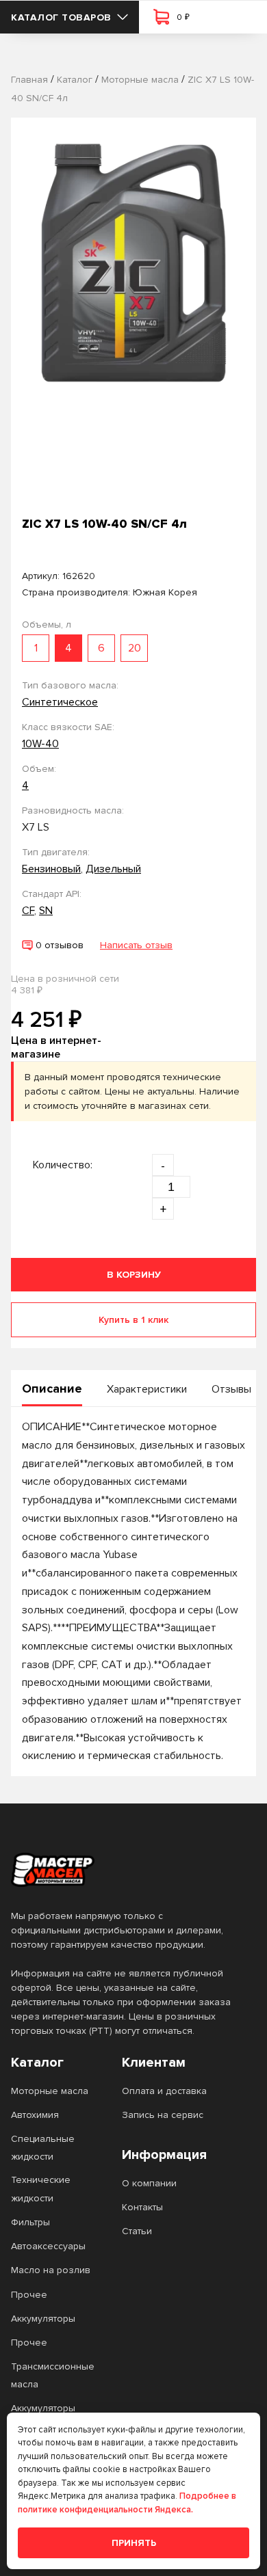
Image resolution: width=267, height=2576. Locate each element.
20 (135, 648)
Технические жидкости (41, 2189)
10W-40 (40, 744)
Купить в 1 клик (133, 1320)
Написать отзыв (136, 945)
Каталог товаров (61, 17)
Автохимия (35, 2115)
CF (28, 911)
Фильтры (30, 2222)
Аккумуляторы (43, 2319)
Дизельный (113, 869)
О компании (149, 2183)
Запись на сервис (163, 2115)
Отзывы (231, 1389)
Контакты (142, 2207)
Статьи (137, 2231)
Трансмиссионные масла (53, 2375)
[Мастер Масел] (123, 1870)
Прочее (29, 2295)
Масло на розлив (51, 2270)
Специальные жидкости (43, 2148)
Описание (52, 1388)
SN (46, 911)
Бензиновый (51, 869)
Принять (134, 2543)
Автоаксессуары (48, 2246)
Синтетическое (60, 702)
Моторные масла (50, 2091)
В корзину (134, 1275)
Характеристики (147, 1389)
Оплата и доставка (164, 2091)
